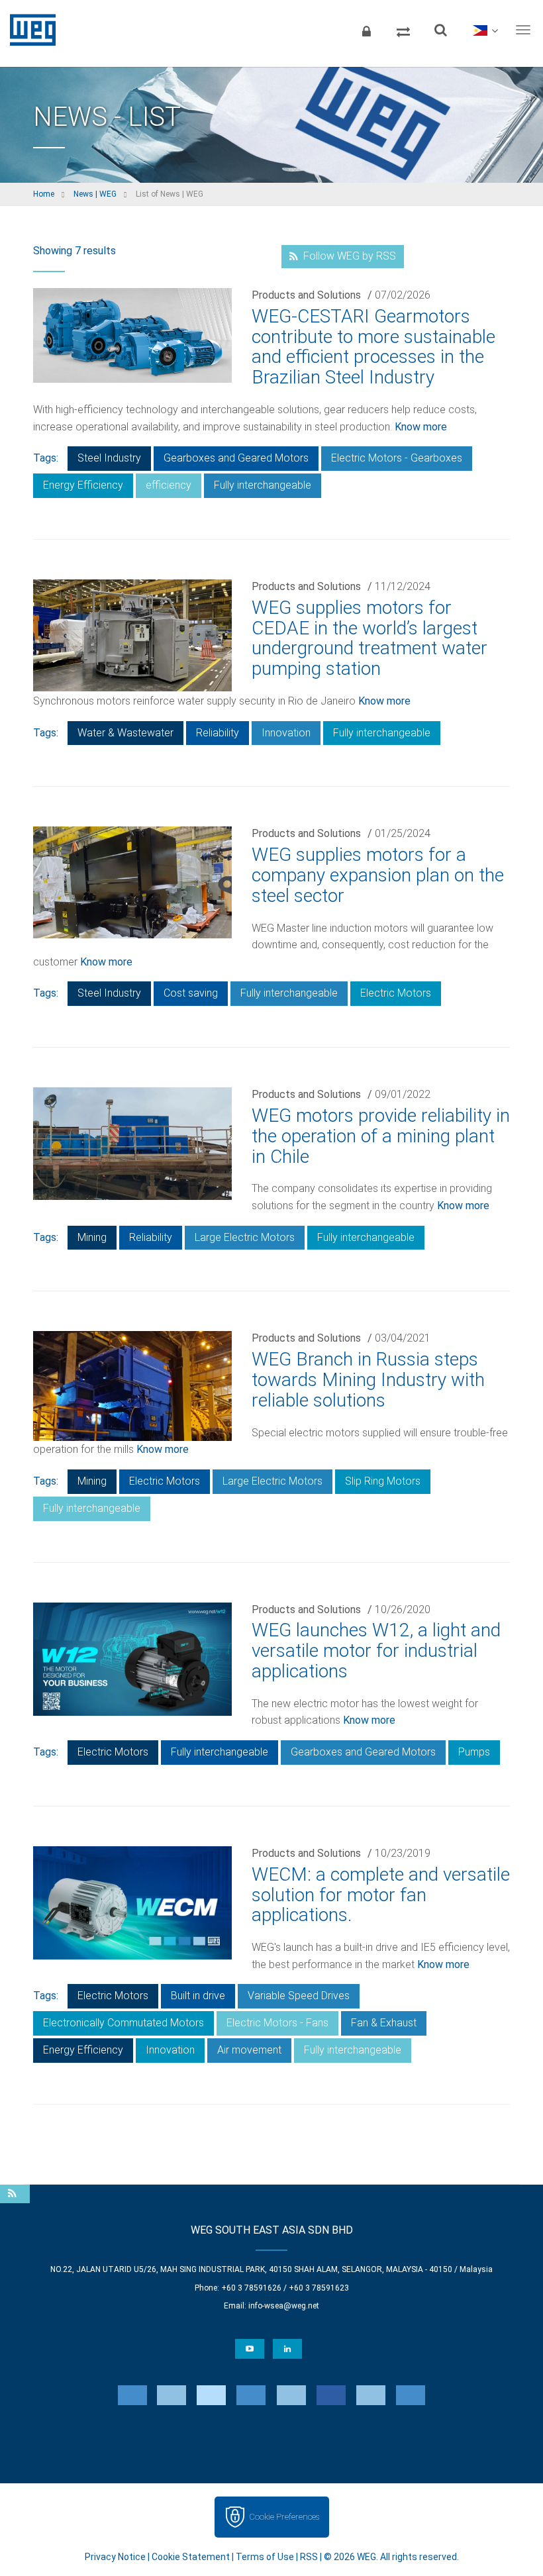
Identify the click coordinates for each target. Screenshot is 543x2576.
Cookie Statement (191, 2557)
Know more (421, 427)
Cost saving (191, 993)
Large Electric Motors (245, 1237)
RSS (309, 2557)
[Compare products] (403, 30)
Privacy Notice (115, 2557)
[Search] (440, 30)
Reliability (218, 733)
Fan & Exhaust (384, 2023)
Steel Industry (109, 458)
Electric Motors (396, 993)
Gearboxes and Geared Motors (236, 458)
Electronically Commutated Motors (123, 2023)
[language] (485, 30)
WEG (28, 30)
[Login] (366, 30)
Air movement (249, 2050)
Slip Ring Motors (383, 1481)
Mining (92, 1237)
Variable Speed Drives (299, 1996)
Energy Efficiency (83, 485)
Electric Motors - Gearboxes (397, 458)
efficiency (169, 485)
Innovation (286, 733)
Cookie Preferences (284, 2517)
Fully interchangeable (263, 485)
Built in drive (198, 1996)
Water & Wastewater (125, 733)
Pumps (474, 1752)
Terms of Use (265, 2557)
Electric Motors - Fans (277, 2023)
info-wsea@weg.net (284, 2306)
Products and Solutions (306, 295)
